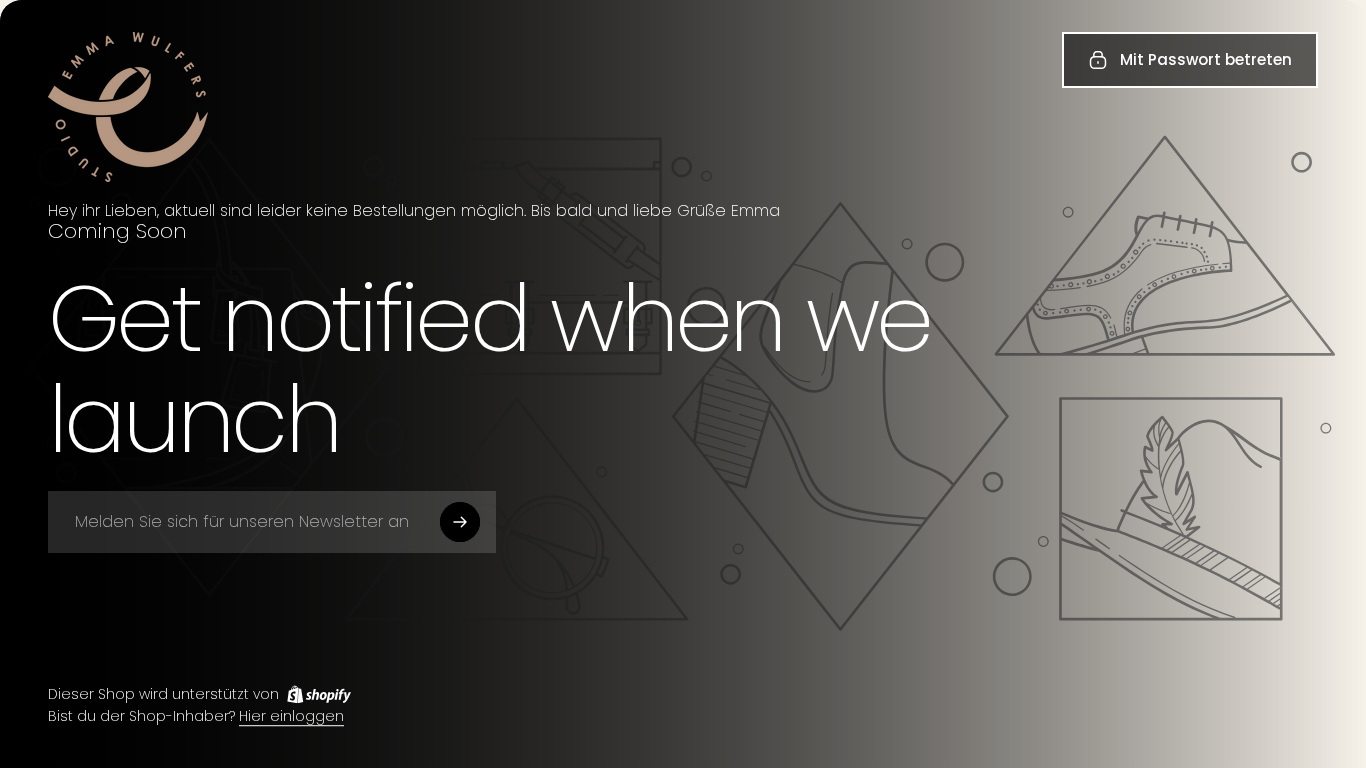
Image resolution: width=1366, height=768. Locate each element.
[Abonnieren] (460, 522)
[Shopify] (319, 694)
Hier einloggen (291, 717)
